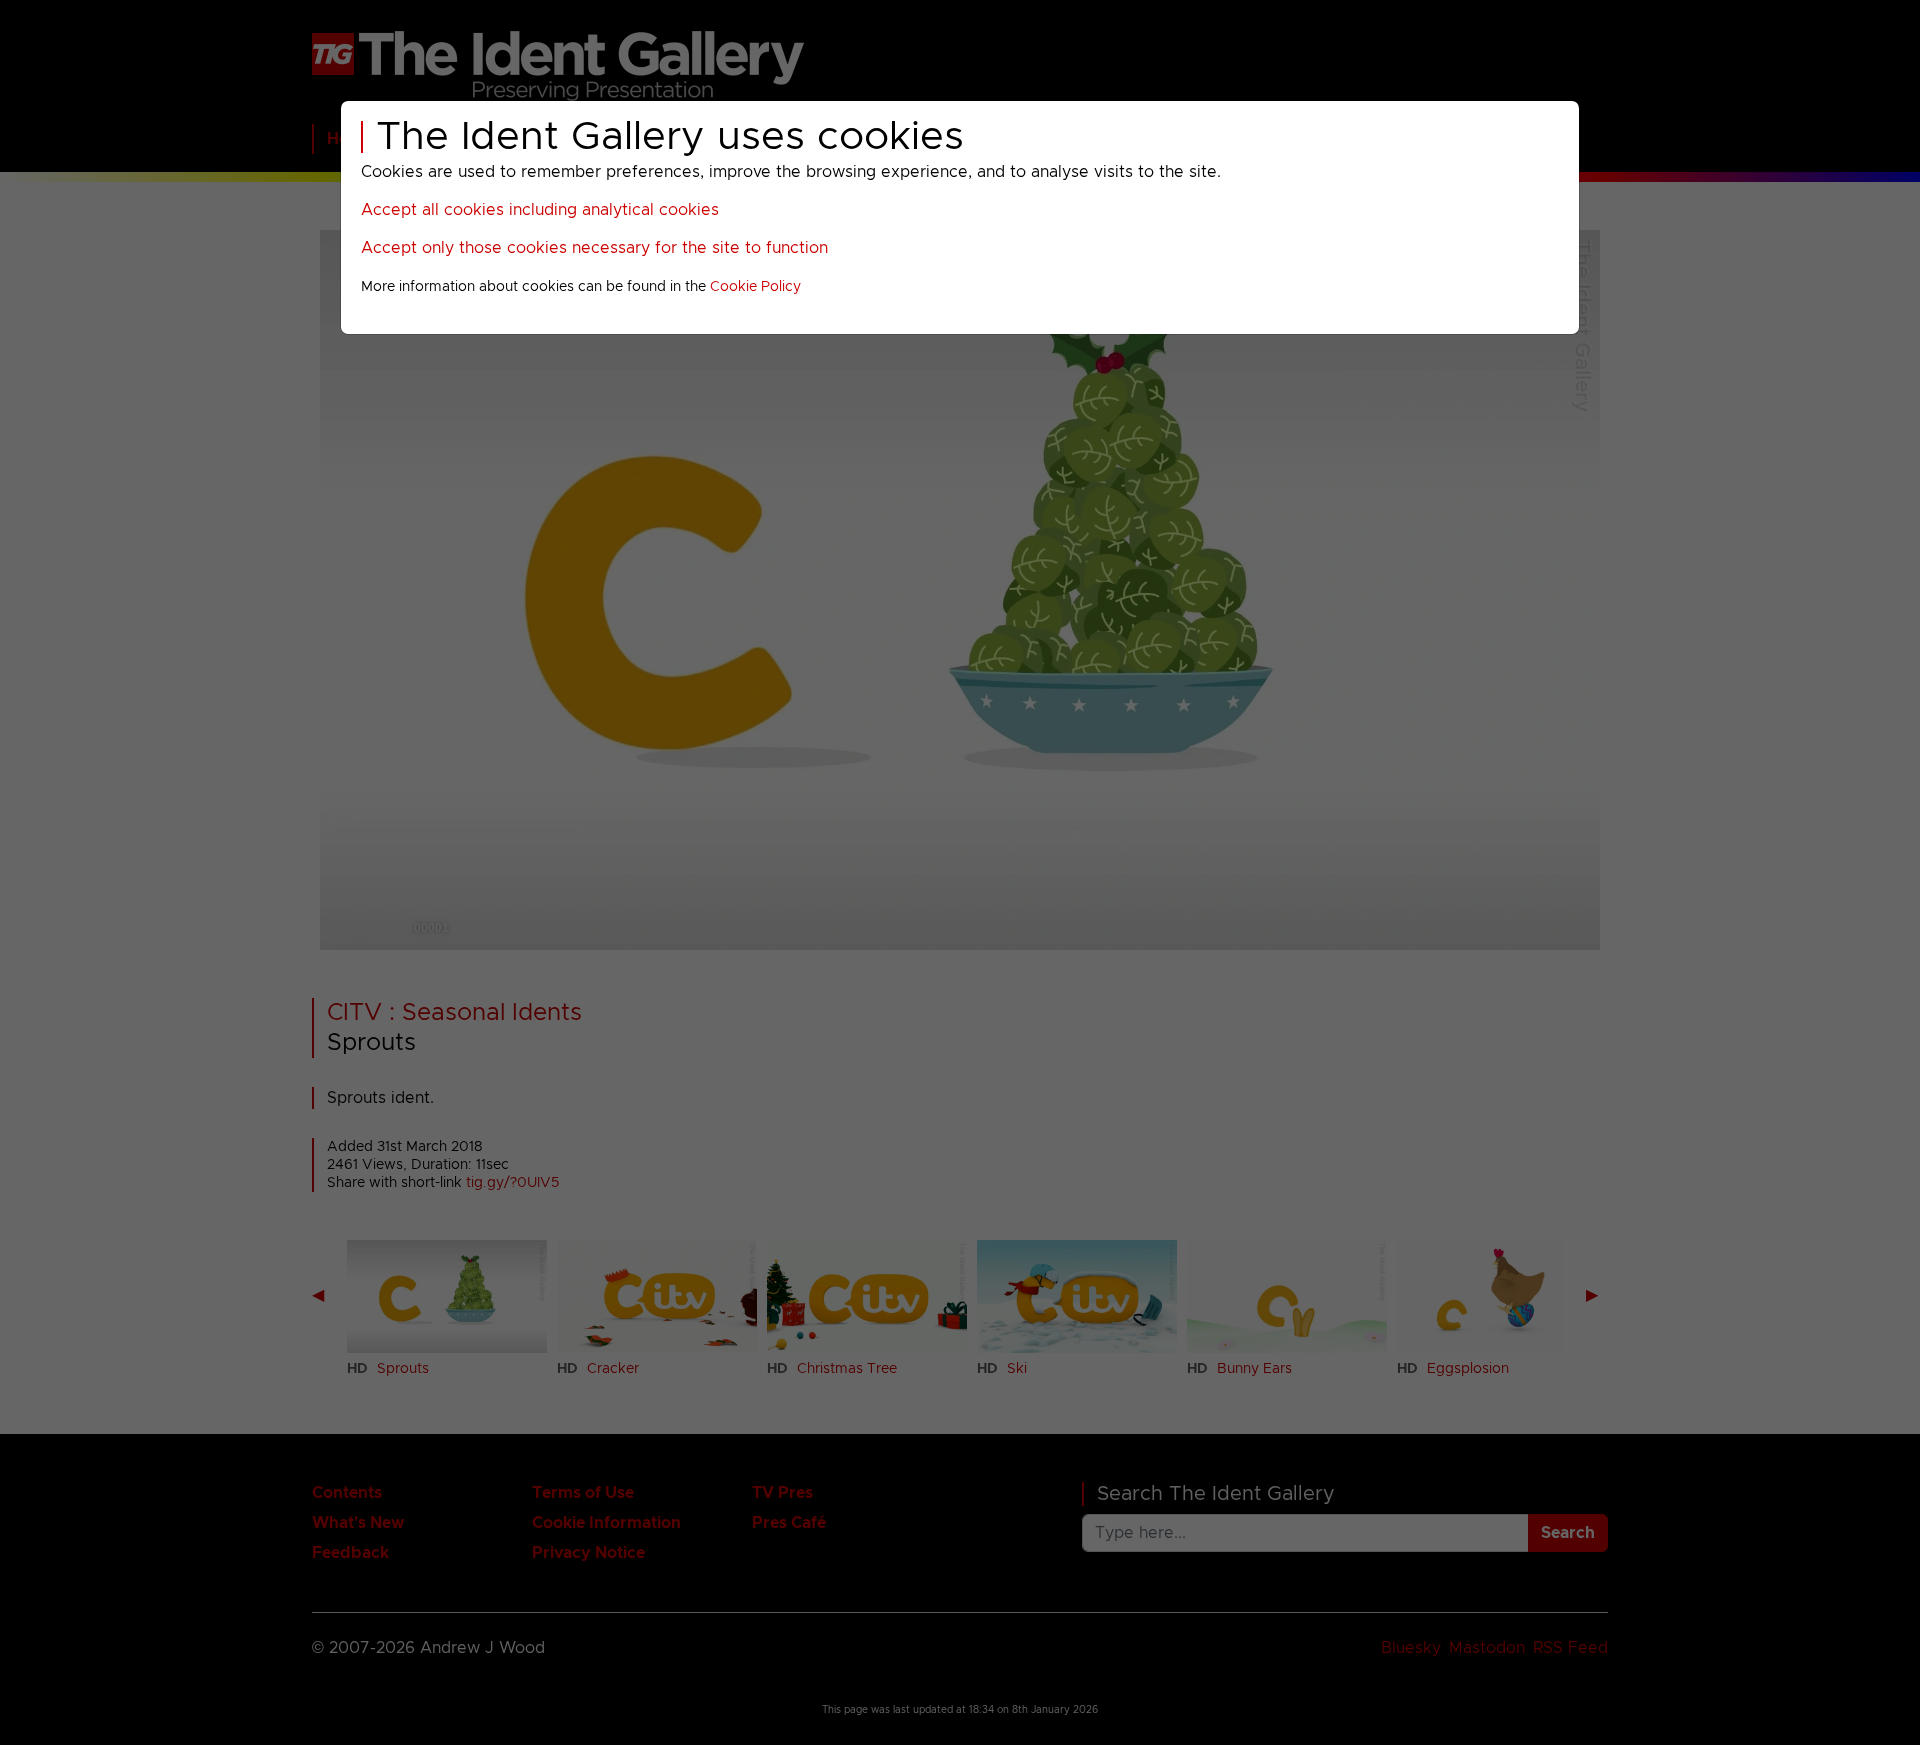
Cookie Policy (755, 287)
